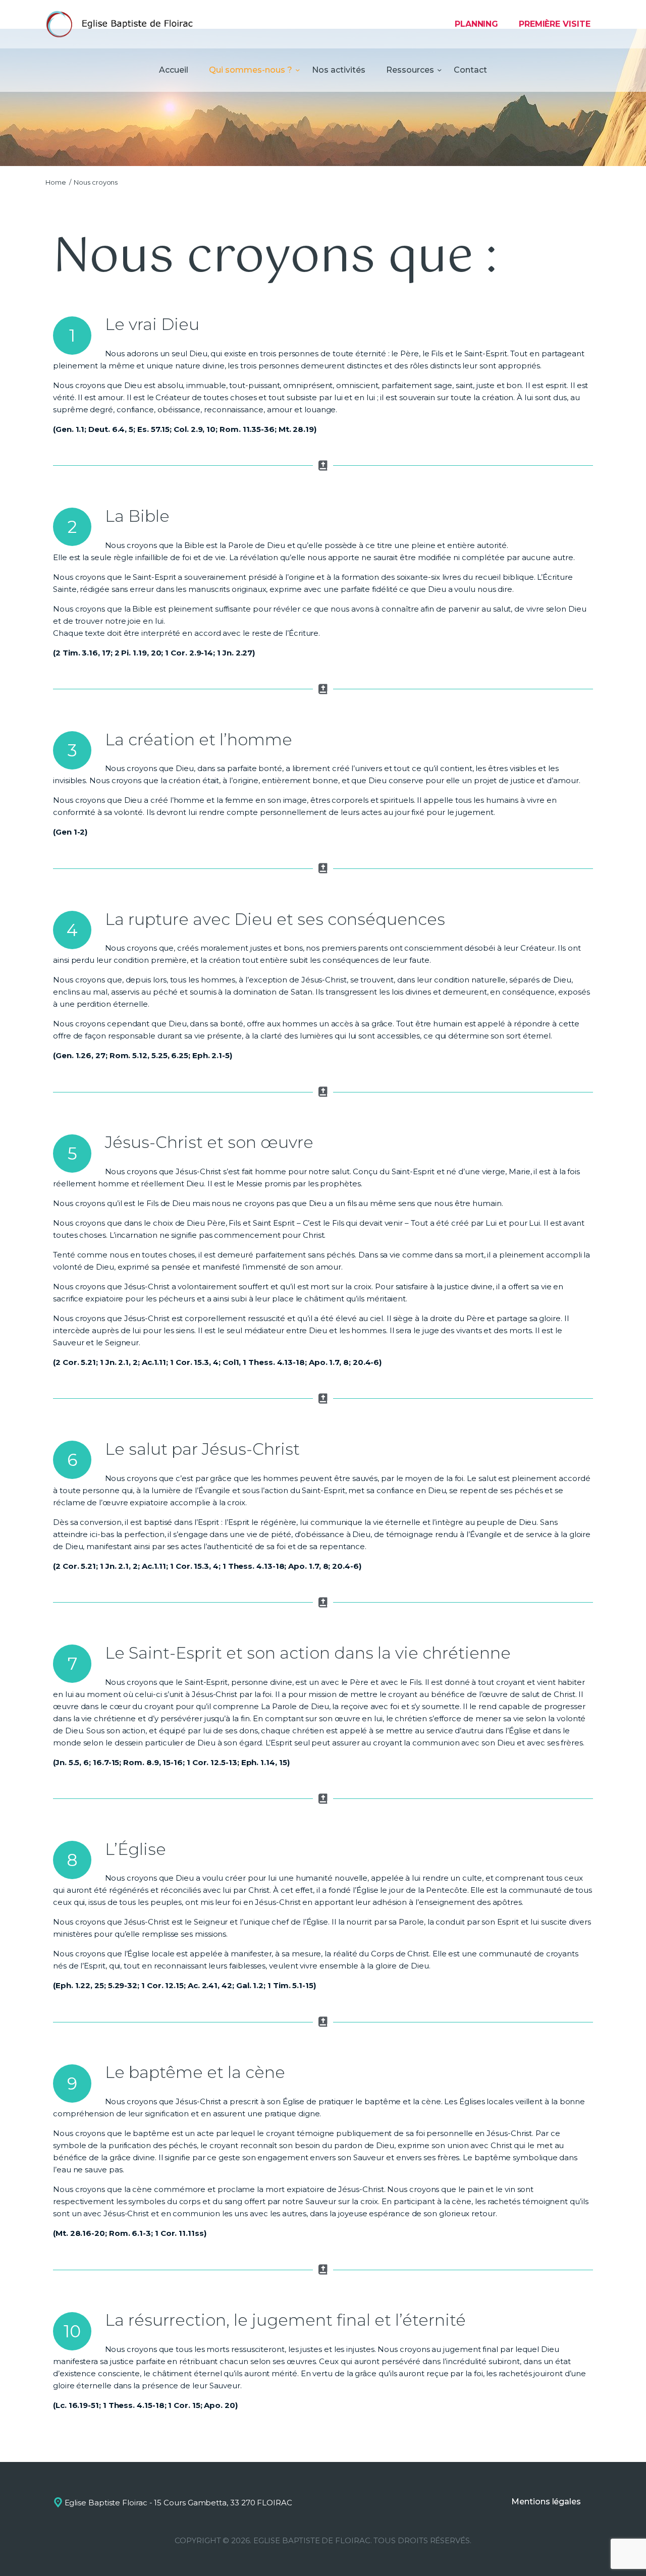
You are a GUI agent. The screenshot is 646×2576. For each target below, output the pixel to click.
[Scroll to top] (621, 2552)
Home (56, 182)
